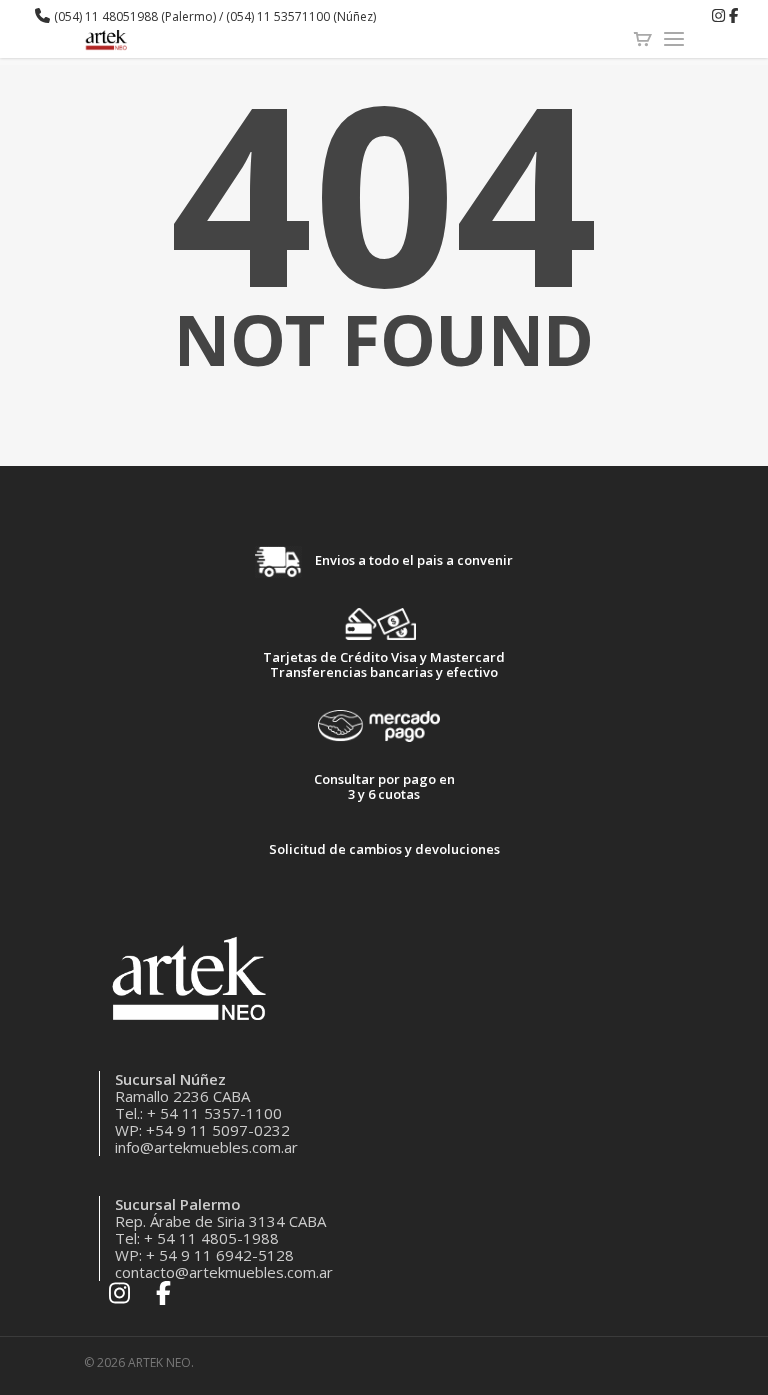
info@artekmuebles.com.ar (206, 1147)
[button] (753, 43)
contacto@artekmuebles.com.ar (224, 1272)
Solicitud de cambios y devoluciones (384, 849)
